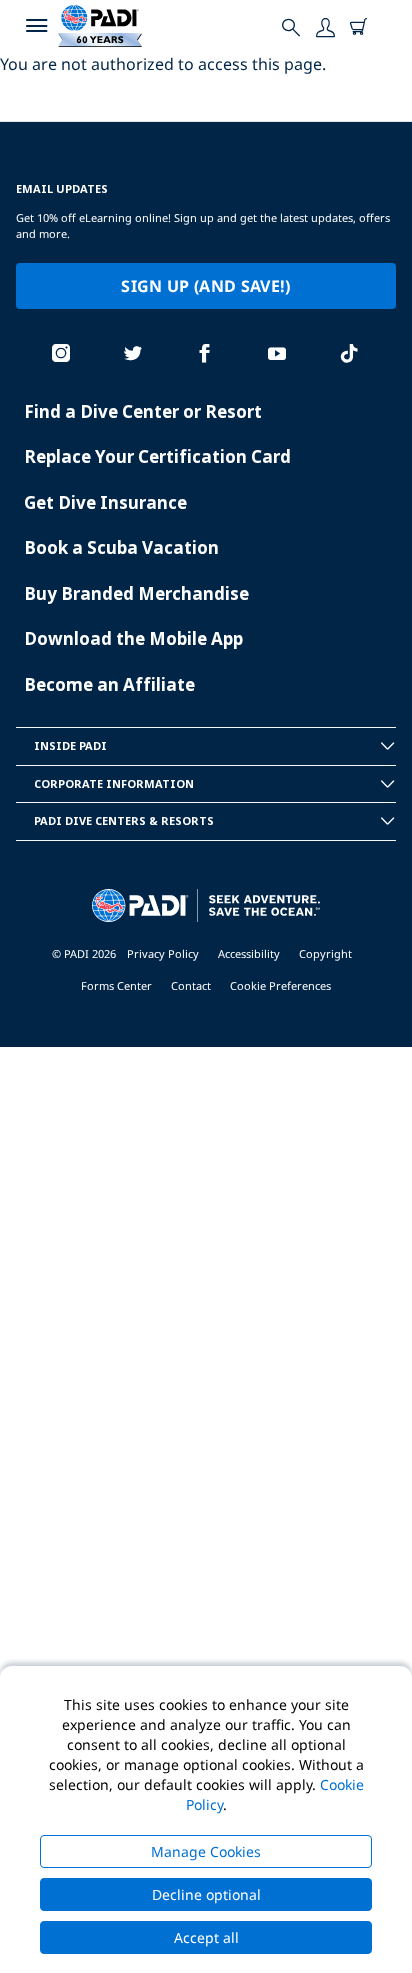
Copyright (325, 953)
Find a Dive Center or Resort (143, 411)
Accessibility (249, 953)
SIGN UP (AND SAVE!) (205, 286)
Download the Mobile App (133, 638)
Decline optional (206, 1894)
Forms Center (116, 985)
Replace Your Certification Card (157, 456)
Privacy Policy (163, 953)
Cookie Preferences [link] (280, 985)
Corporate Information (114, 783)
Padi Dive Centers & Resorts (124, 820)
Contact (191, 985)
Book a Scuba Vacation (121, 547)
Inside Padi (70, 745)
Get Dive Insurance (105, 502)
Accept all (206, 1937)
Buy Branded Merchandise (136, 593)
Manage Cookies (206, 1851)
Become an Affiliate (109, 684)
